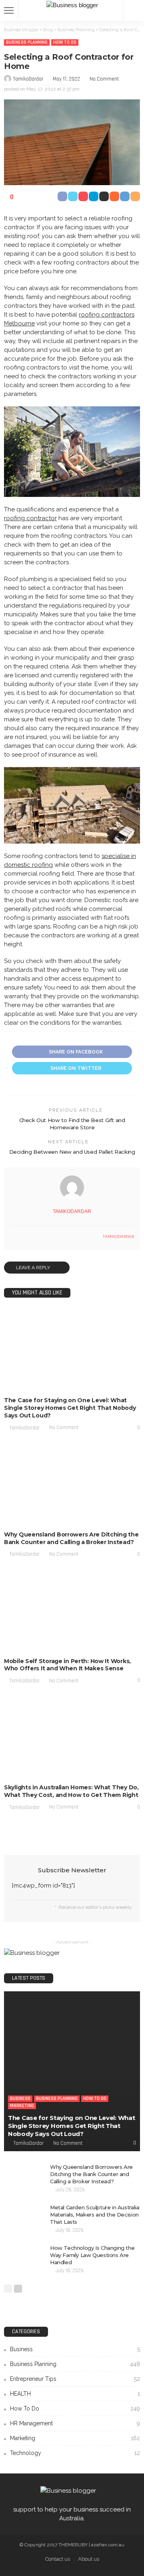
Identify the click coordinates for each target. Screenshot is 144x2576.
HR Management (75, 2423)
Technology (75, 2453)
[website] (12, 1237)
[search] (134, 10)
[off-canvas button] (9, 10)
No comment (104, 79)
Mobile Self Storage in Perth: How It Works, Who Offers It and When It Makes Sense (67, 1665)
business (20, 1384)
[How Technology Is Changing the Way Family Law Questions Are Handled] (24, 2257)
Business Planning (27, 42)
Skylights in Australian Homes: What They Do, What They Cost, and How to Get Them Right (71, 1791)
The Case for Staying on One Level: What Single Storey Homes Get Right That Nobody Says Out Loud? (70, 1408)
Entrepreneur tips (75, 2379)
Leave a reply (34, 1268)
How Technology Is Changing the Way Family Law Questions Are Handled (92, 2255)
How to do (65, 42)
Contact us (58, 2559)
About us (89, 2559)
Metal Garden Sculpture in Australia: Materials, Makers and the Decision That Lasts (95, 2215)
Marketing (124, 1384)
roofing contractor (30, 518)
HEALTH (75, 2394)
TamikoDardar (28, 79)
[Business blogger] (72, 4)
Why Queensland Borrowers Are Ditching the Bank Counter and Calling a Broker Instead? (71, 1538)
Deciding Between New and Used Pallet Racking (72, 1152)
